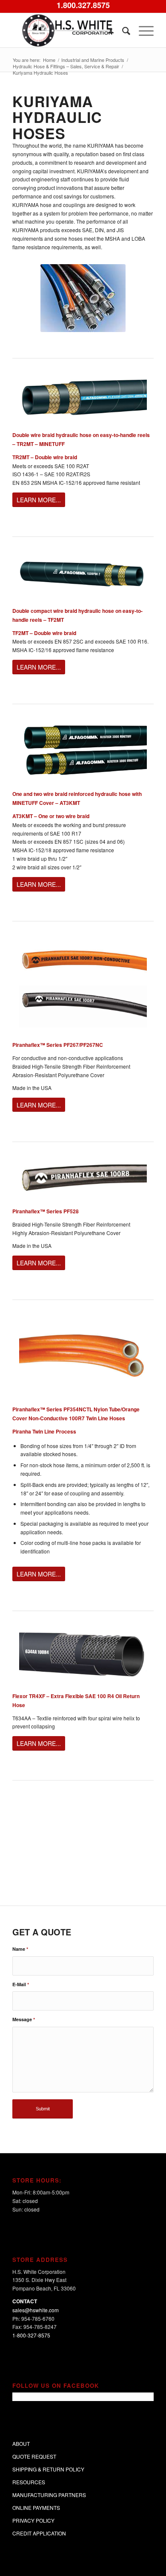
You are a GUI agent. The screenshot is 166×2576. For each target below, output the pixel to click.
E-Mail (21, 1984)
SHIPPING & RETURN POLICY (48, 2469)
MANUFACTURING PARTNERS (49, 2495)
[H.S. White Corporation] (69, 30)
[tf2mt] (83, 574)
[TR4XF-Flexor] (83, 1654)
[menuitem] (107, 30)
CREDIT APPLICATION (39, 2533)
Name (20, 1949)
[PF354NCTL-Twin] (83, 1355)
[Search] (122, 30)
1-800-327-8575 (31, 2335)
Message (24, 2019)
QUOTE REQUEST (34, 2456)
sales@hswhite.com (36, 2310)
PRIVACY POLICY (33, 2520)
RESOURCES (29, 2482)
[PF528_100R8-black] (83, 1177)
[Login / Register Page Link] (107, 30)
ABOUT (21, 2443)
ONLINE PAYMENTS (36, 2508)
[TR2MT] (83, 397)
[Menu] (142, 30)
